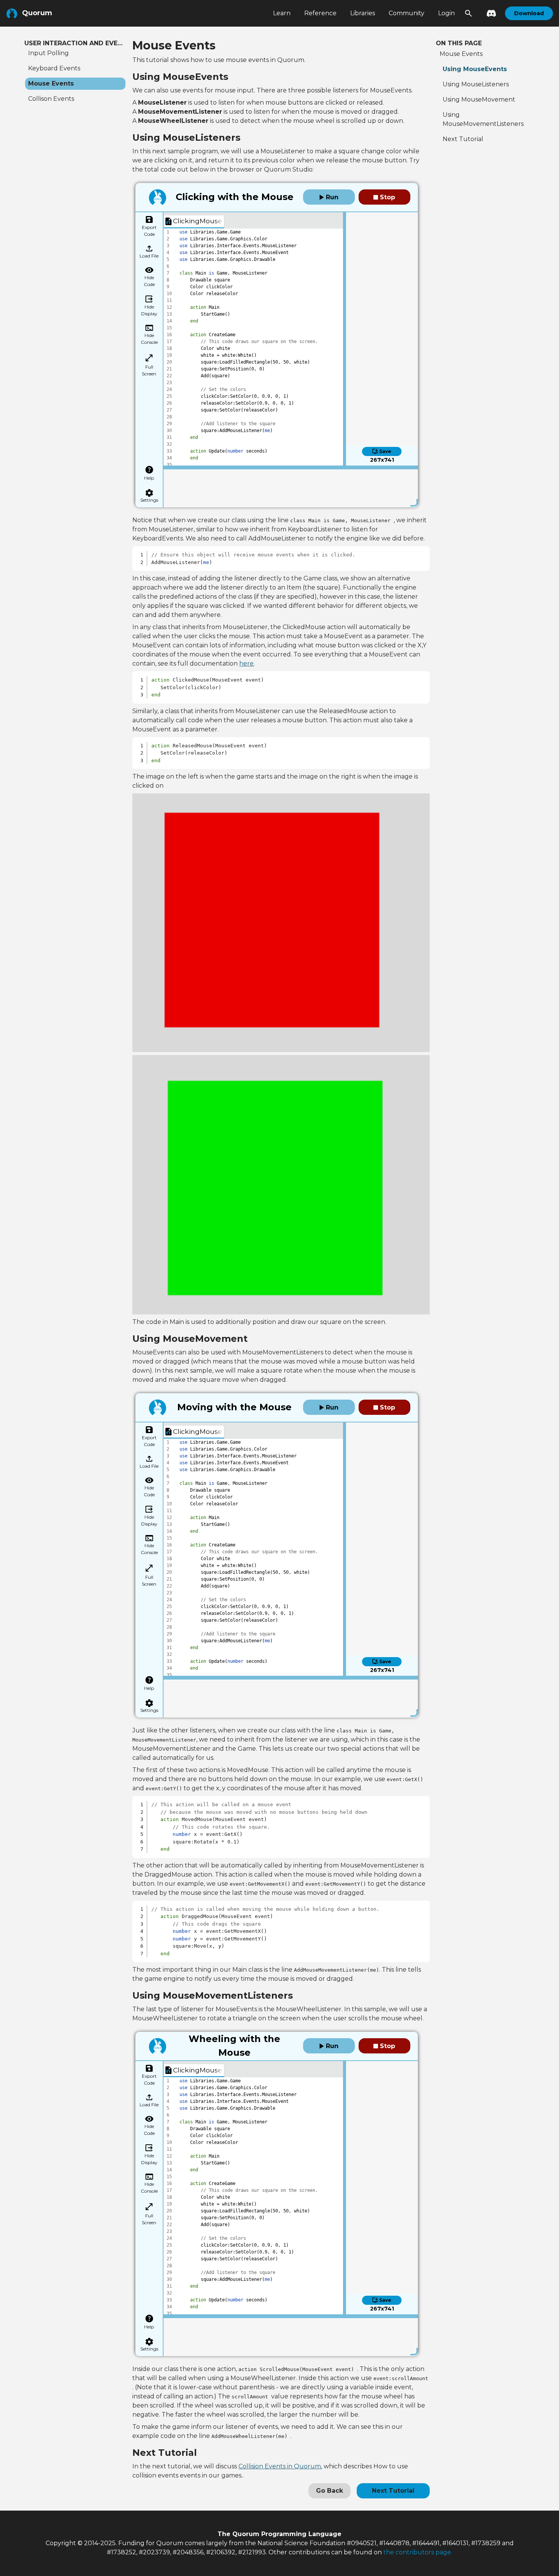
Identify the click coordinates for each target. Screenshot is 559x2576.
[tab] (194, 222)
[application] (253, 347)
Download (529, 13)
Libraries (363, 13)
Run (331, 197)
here (246, 663)
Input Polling (48, 53)
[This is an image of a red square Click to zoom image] (281, 923)
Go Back (330, 2491)
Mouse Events (51, 83)
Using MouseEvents (475, 69)
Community (407, 13)
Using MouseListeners (476, 84)
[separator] (345, 339)
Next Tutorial (393, 2491)
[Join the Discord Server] (489, 13)
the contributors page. (418, 2552)
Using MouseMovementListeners (483, 119)
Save (385, 451)
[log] (291, 486)
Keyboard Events (54, 68)
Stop (387, 197)
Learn (282, 13)
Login (446, 13)
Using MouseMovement (479, 99)
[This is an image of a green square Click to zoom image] (281, 1185)
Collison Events (51, 99)
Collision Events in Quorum (280, 2466)
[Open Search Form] (468, 13)
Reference (320, 13)
